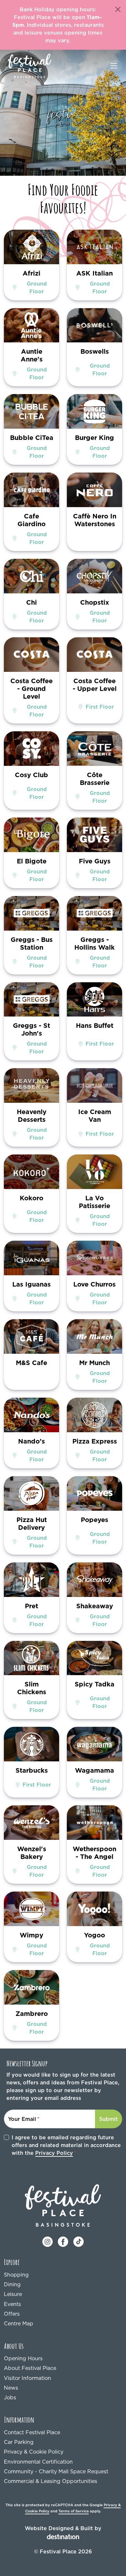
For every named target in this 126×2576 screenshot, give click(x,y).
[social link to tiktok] (79, 2241)
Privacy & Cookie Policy (34, 2452)
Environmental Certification (38, 2462)
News (11, 2388)
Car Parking (19, 2442)
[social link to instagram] (47, 2241)
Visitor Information (27, 2378)
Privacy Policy (54, 2153)
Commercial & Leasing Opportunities (51, 2481)
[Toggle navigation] (114, 66)
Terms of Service (74, 2511)
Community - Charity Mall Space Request (56, 2471)
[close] (118, 9)
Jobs (10, 2397)
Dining (12, 2284)
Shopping (16, 2275)
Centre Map (19, 2323)
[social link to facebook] (63, 2241)
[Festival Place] (63, 2205)
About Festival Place (30, 2368)
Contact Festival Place (32, 2432)
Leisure (13, 2294)
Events (12, 2304)
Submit (109, 2119)
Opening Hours (23, 2358)
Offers (12, 2314)
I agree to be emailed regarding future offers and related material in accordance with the (66, 2145)
